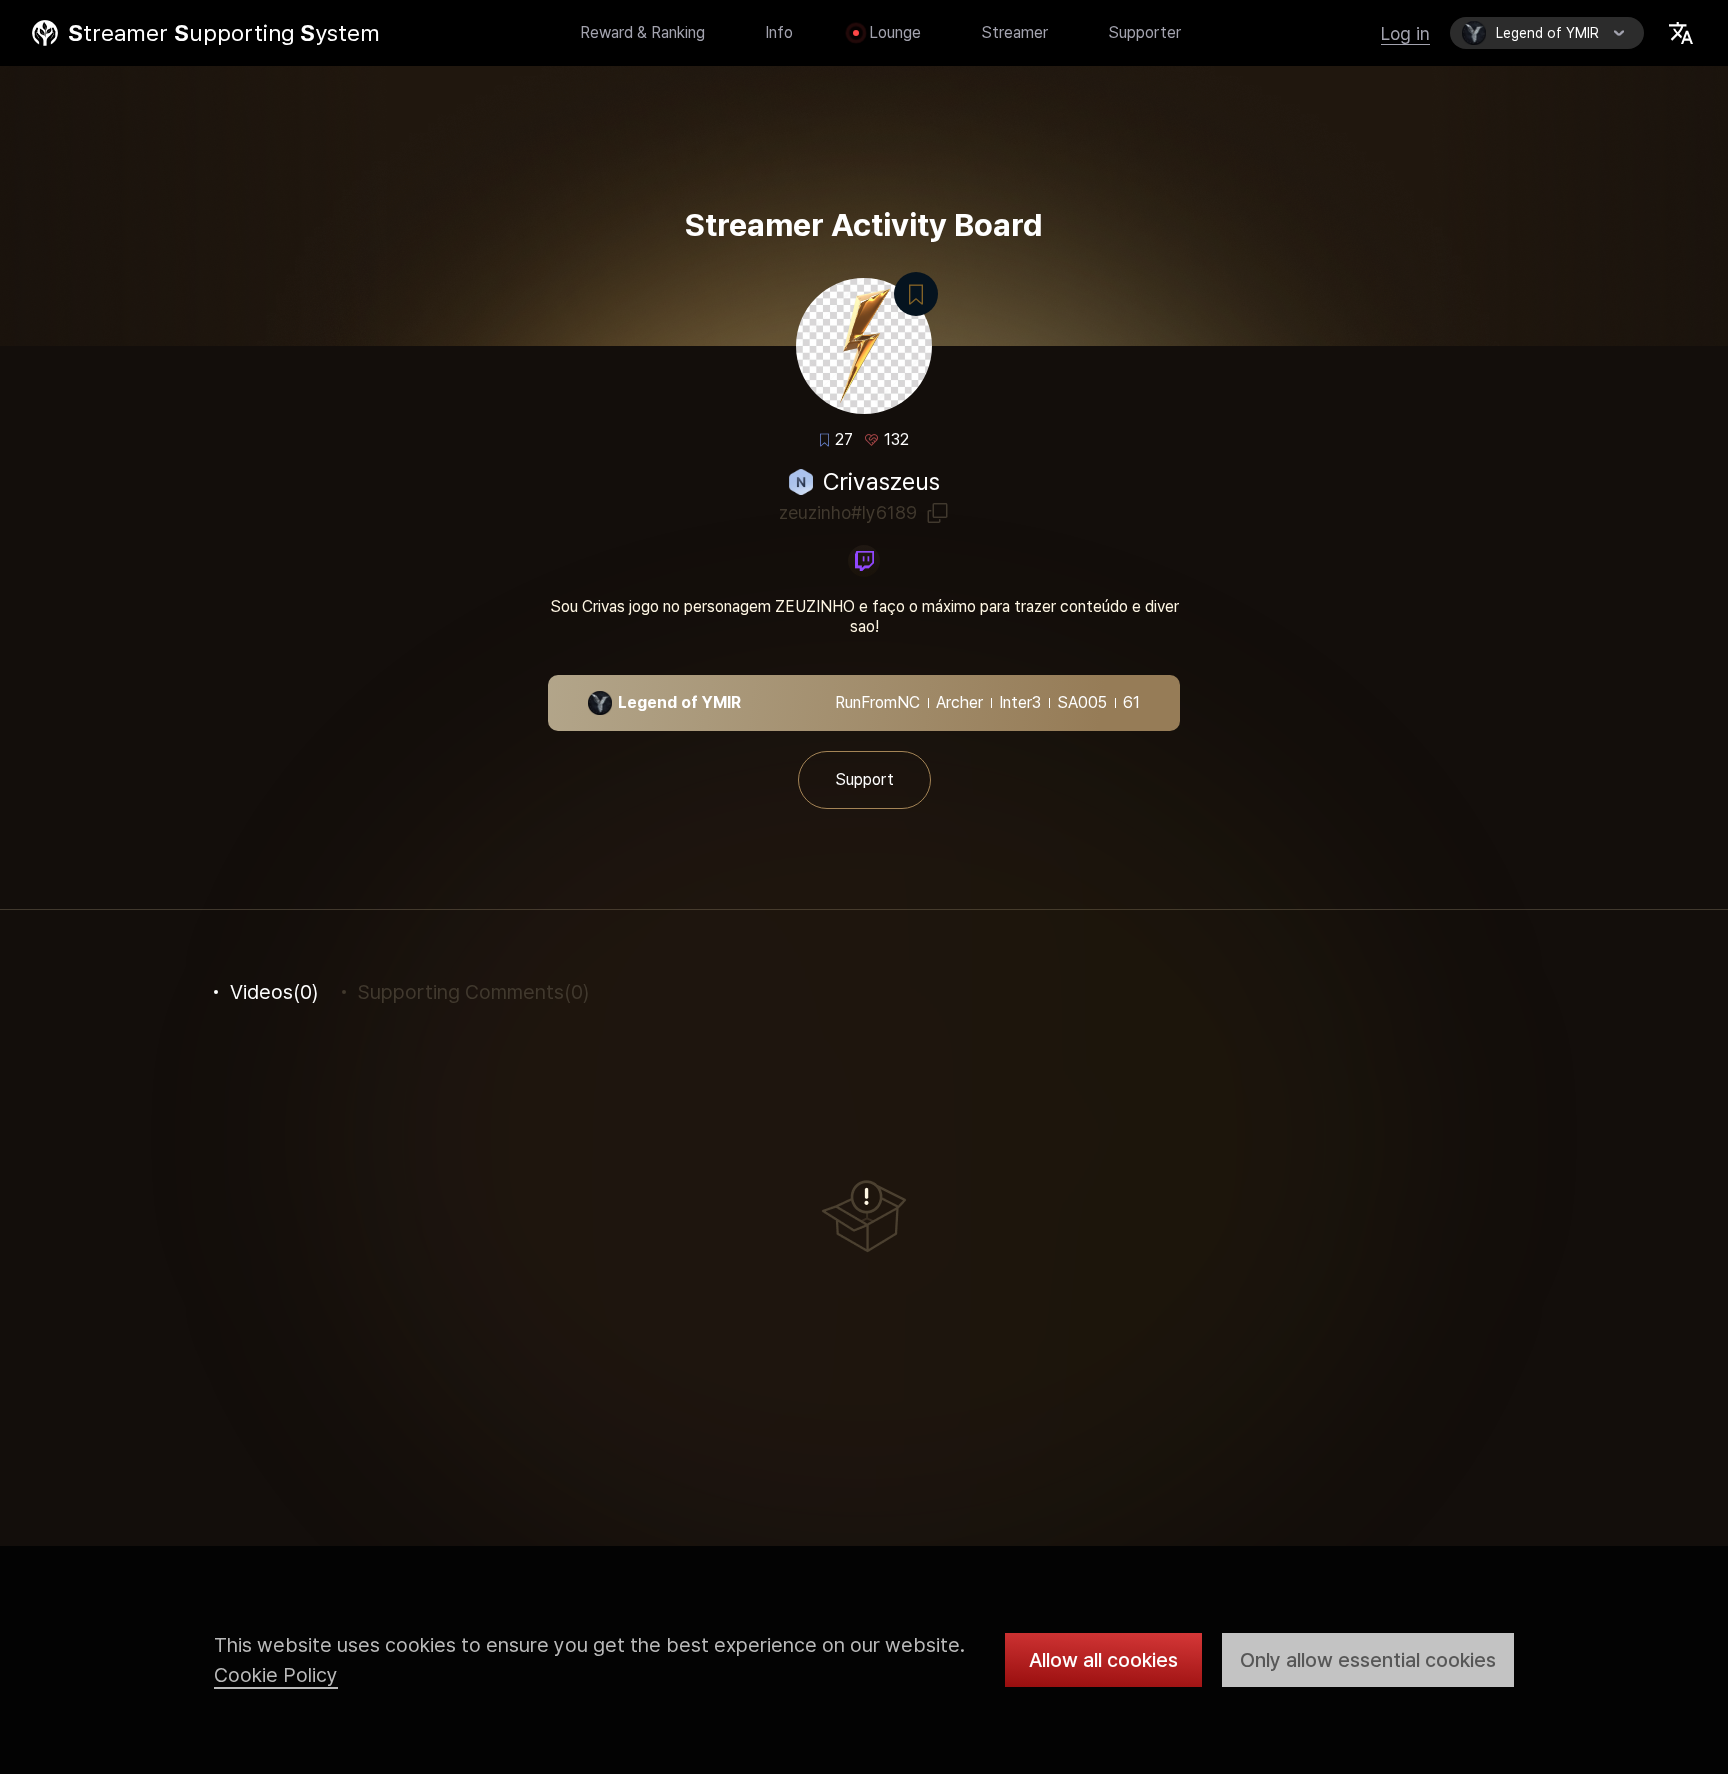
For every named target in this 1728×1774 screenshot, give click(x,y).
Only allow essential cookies (1368, 1660)
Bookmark (916, 294)
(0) (274, 992)
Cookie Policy (276, 1675)
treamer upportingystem (224, 33)
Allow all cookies (1103, 1660)
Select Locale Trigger (1681, 33)
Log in (1405, 33)
